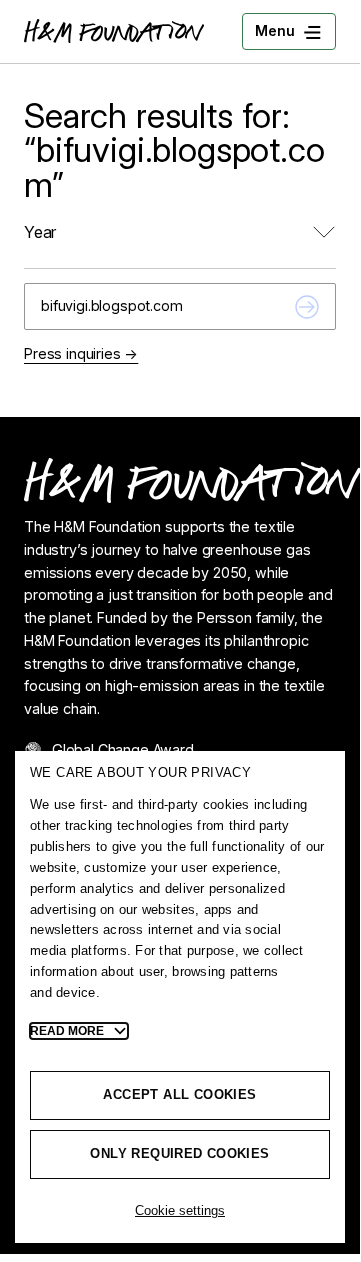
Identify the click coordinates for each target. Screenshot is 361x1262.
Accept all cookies (179, 1094)
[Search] (307, 306)
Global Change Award (123, 749)
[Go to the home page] (114, 31)
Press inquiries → (81, 353)
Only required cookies (179, 1153)
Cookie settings (180, 1210)
